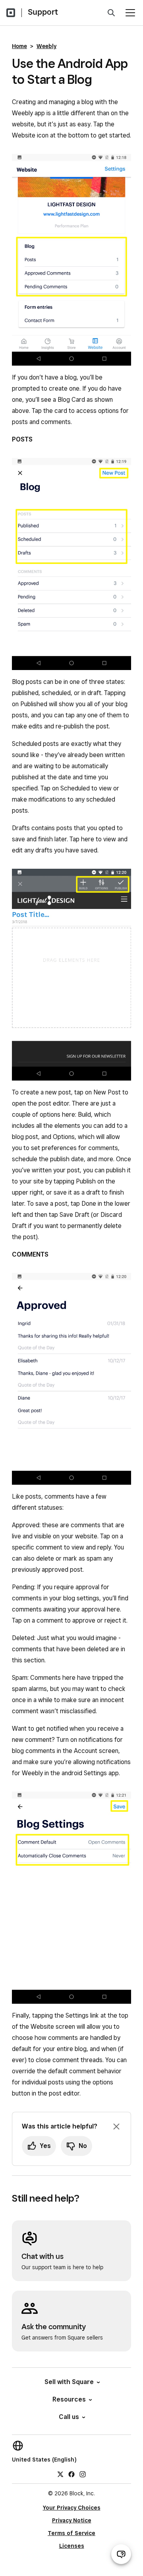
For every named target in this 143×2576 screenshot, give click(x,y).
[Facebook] (71, 2474)
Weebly (46, 46)
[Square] (11, 13)
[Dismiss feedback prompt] (116, 2127)
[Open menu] (130, 13)
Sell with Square (69, 2382)
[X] (60, 2474)
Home (19, 46)
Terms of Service (71, 2533)
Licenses (72, 2546)
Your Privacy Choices (72, 2508)
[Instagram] (83, 2474)
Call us (69, 2417)
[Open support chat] (121, 2554)
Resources (69, 2399)
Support (43, 12)
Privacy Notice (72, 2520)
